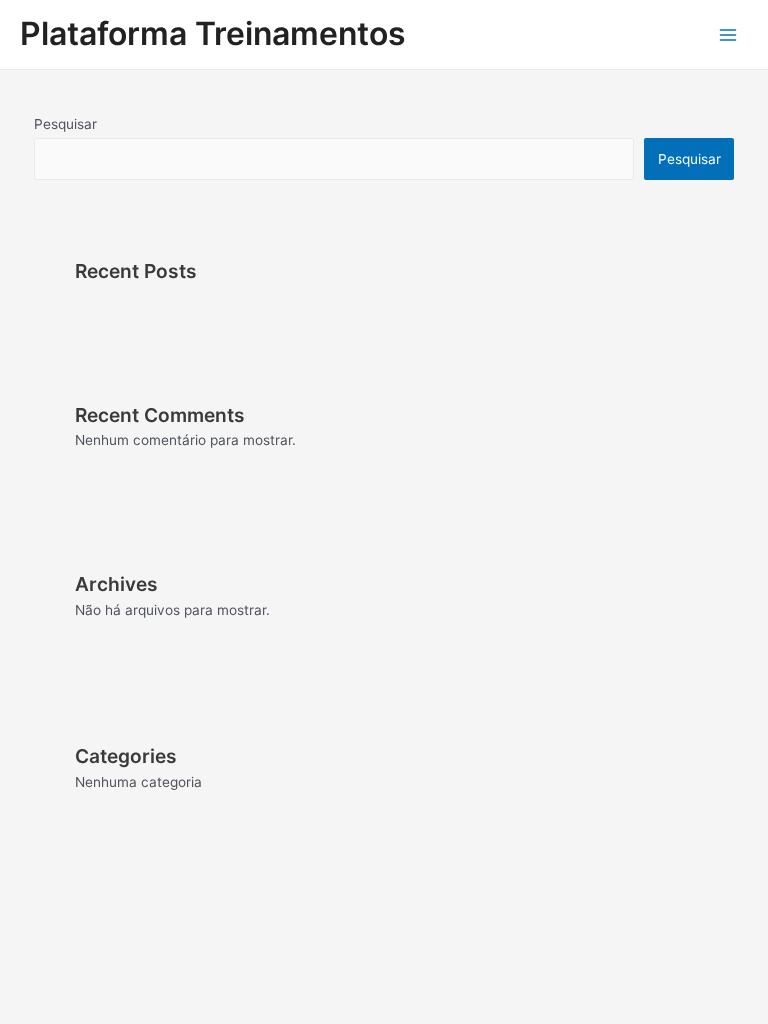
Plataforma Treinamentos (213, 33)
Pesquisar (65, 124)
